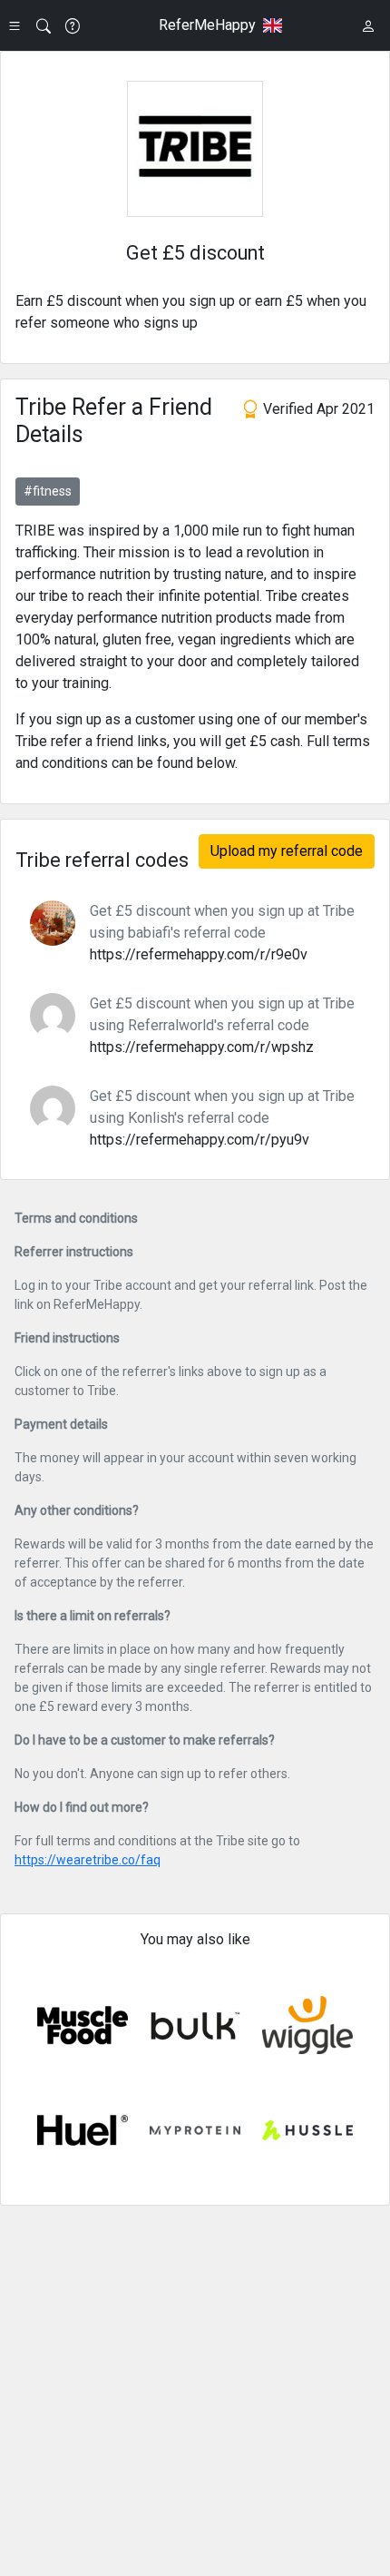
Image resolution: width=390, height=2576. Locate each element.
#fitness (48, 491)
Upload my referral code (287, 851)
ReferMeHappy (207, 25)
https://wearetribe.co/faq (88, 1860)
